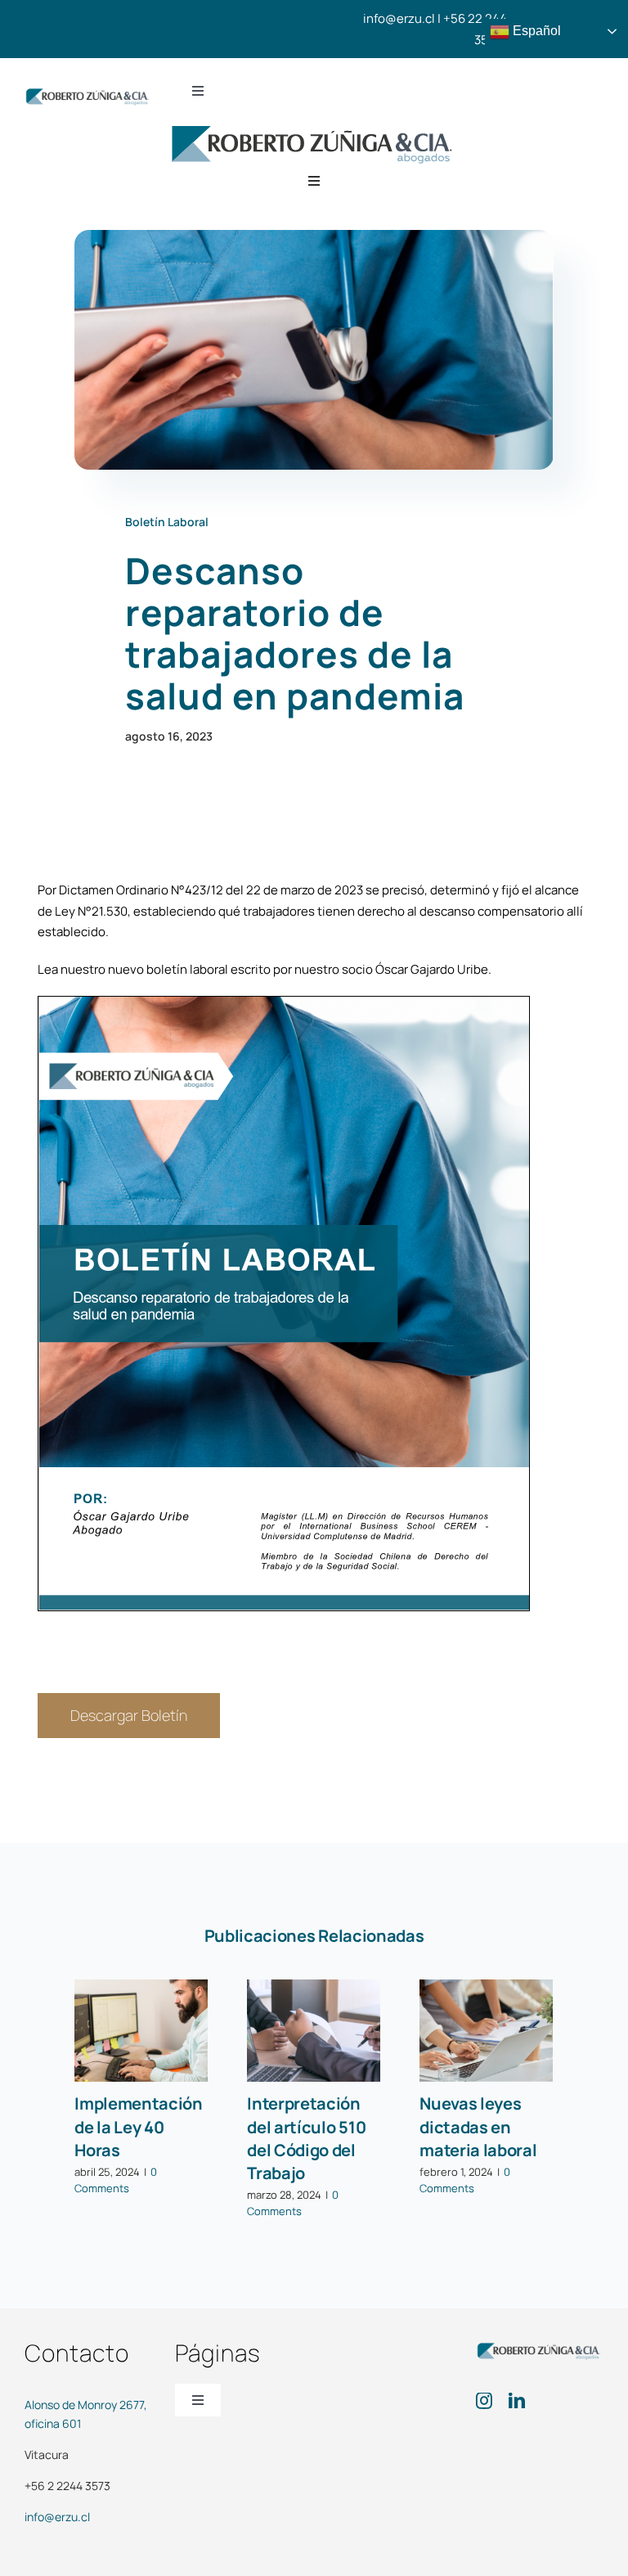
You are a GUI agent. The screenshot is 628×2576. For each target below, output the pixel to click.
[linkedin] (517, 2401)
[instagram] (484, 2401)
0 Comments (116, 2180)
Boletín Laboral (167, 522)
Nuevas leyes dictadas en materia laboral (478, 2127)
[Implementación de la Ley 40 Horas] (141, 2031)
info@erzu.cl (57, 2517)
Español (535, 31)
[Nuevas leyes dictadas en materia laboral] (486, 2031)
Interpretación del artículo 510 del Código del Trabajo (306, 2138)
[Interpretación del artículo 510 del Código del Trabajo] (314, 2031)
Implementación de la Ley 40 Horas (139, 2127)
